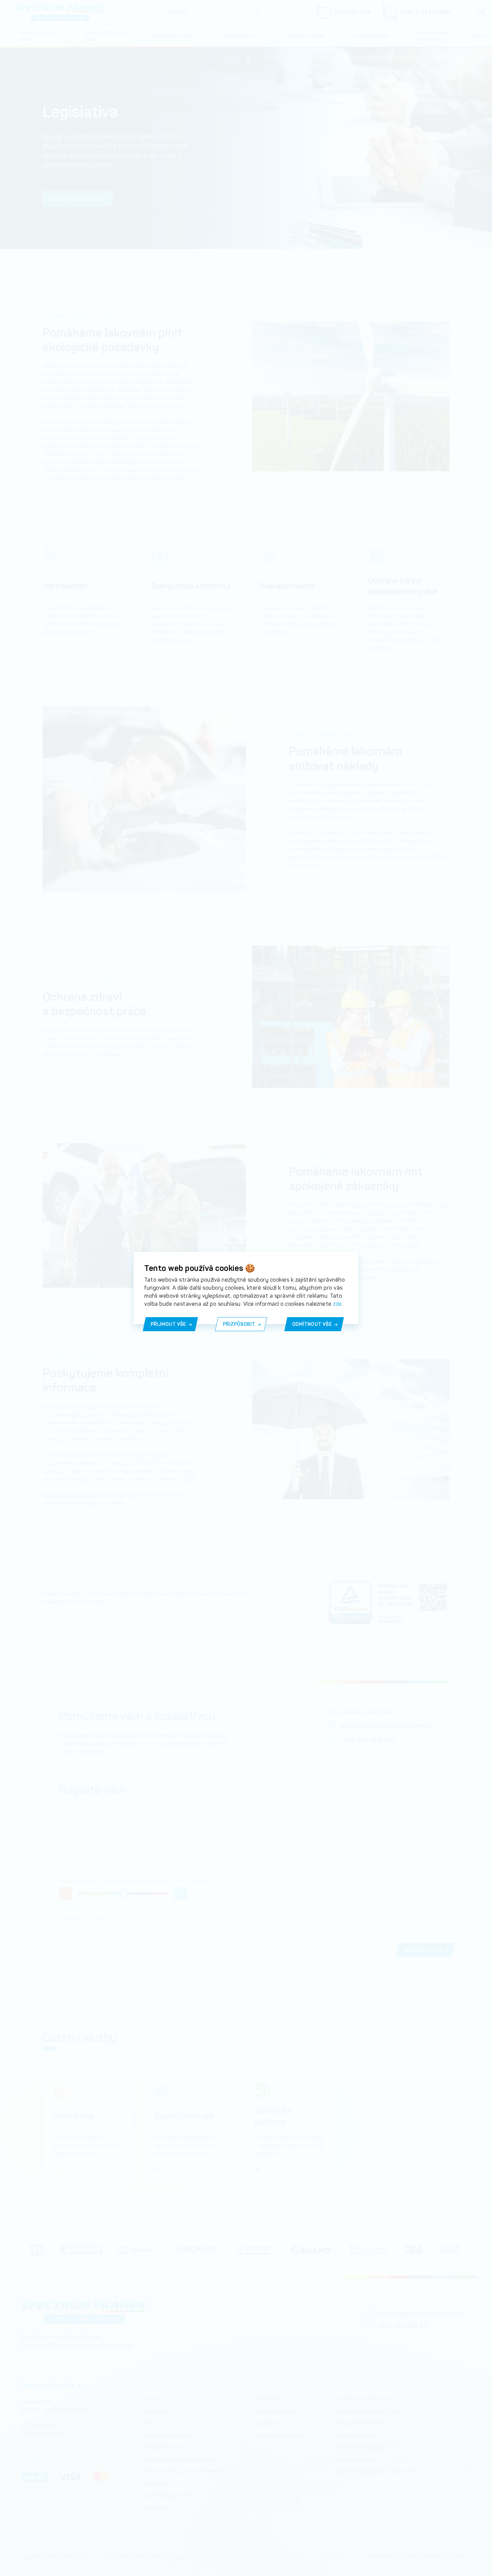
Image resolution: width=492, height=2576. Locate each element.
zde (338, 1304)
